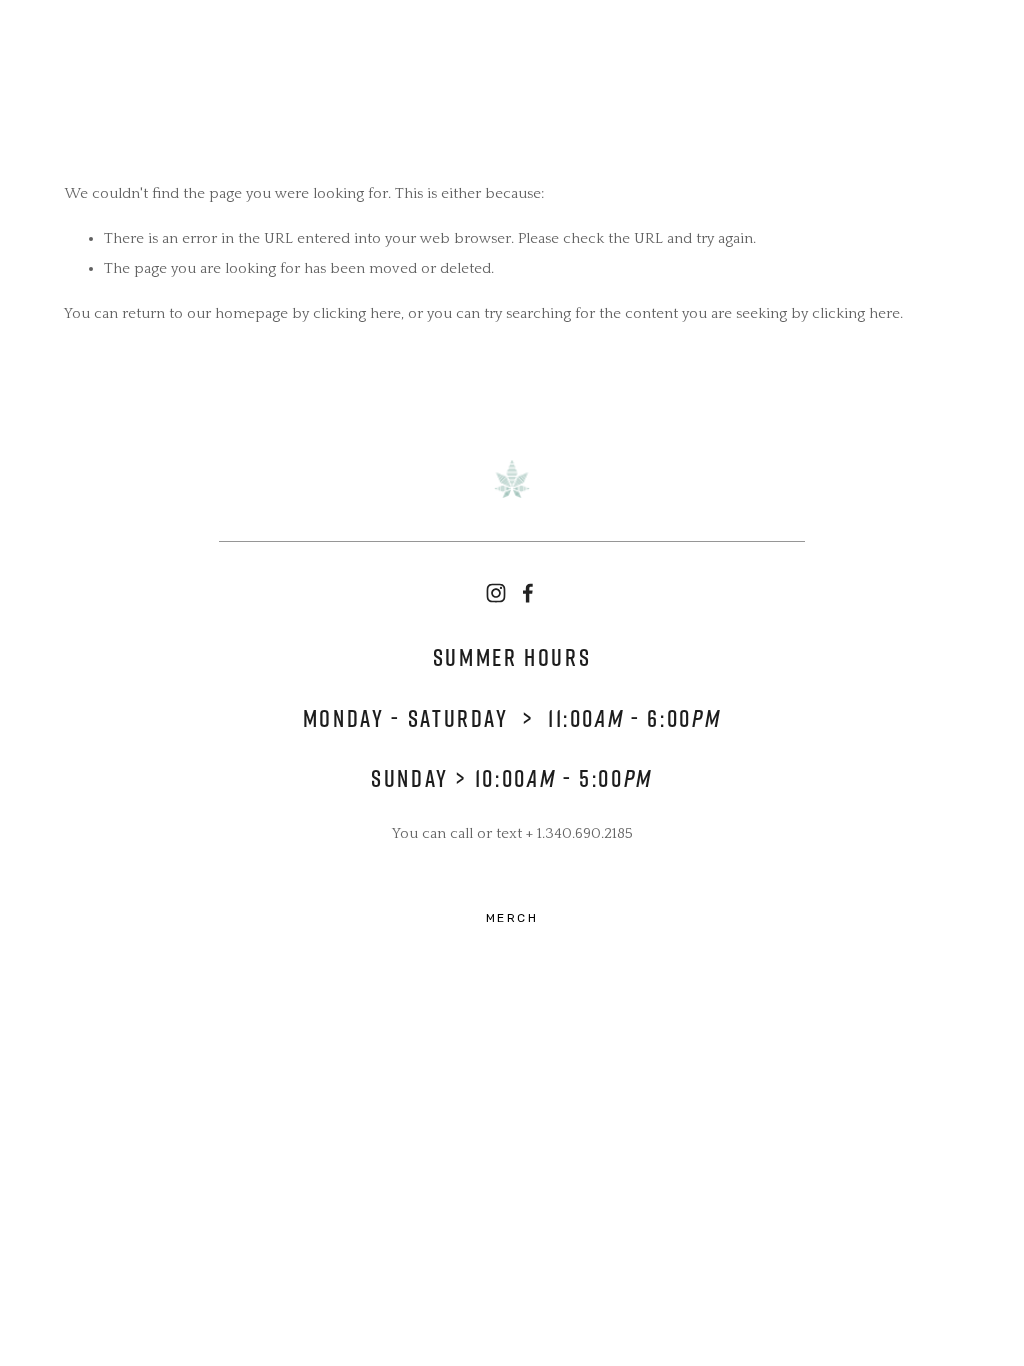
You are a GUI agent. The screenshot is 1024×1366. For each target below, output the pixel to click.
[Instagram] (496, 593)
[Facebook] (528, 593)
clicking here (357, 313)
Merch (512, 918)
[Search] (72, 49)
